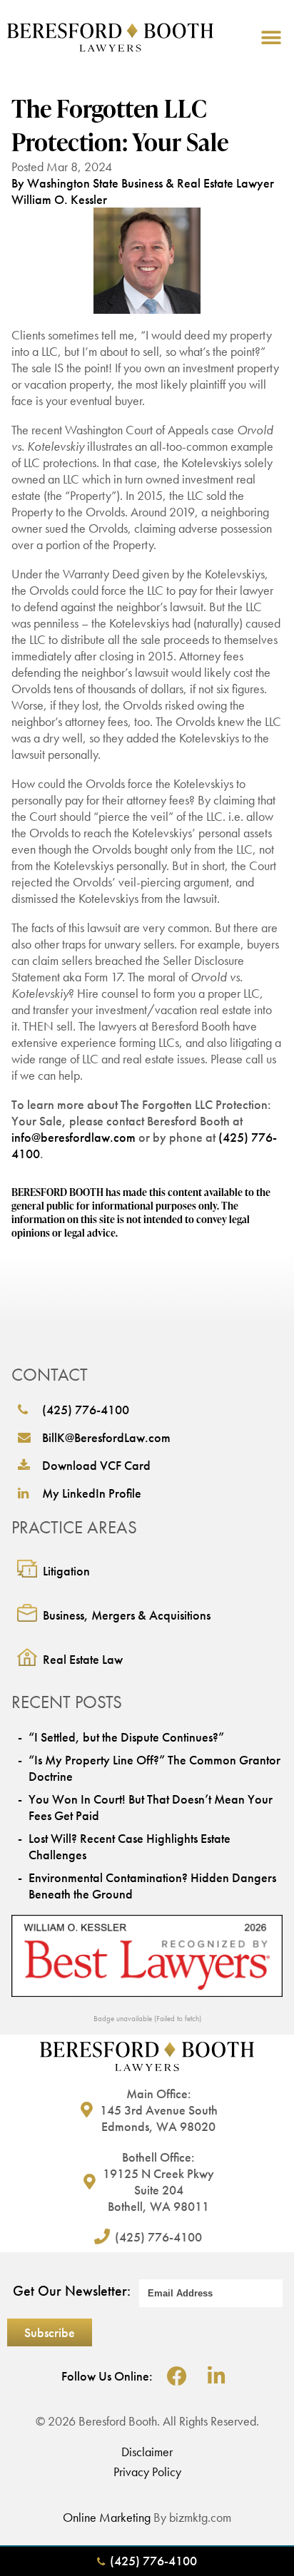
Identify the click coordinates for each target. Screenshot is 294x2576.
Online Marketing (107, 2517)
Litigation (66, 1571)
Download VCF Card (96, 1465)
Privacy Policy (147, 2472)
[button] (271, 37)
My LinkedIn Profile (92, 1493)
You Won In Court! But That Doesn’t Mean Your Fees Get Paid (151, 1807)
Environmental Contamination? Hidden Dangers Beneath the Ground (152, 1886)
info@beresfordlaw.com (73, 1137)
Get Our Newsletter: (72, 2291)
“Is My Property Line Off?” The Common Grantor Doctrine (154, 1768)
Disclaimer (147, 2452)
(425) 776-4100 (86, 1410)
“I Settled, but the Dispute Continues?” (126, 1737)
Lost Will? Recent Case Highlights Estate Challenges (130, 1846)
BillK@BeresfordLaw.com (106, 1437)
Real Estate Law (83, 1659)
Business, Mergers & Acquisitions (127, 1615)
